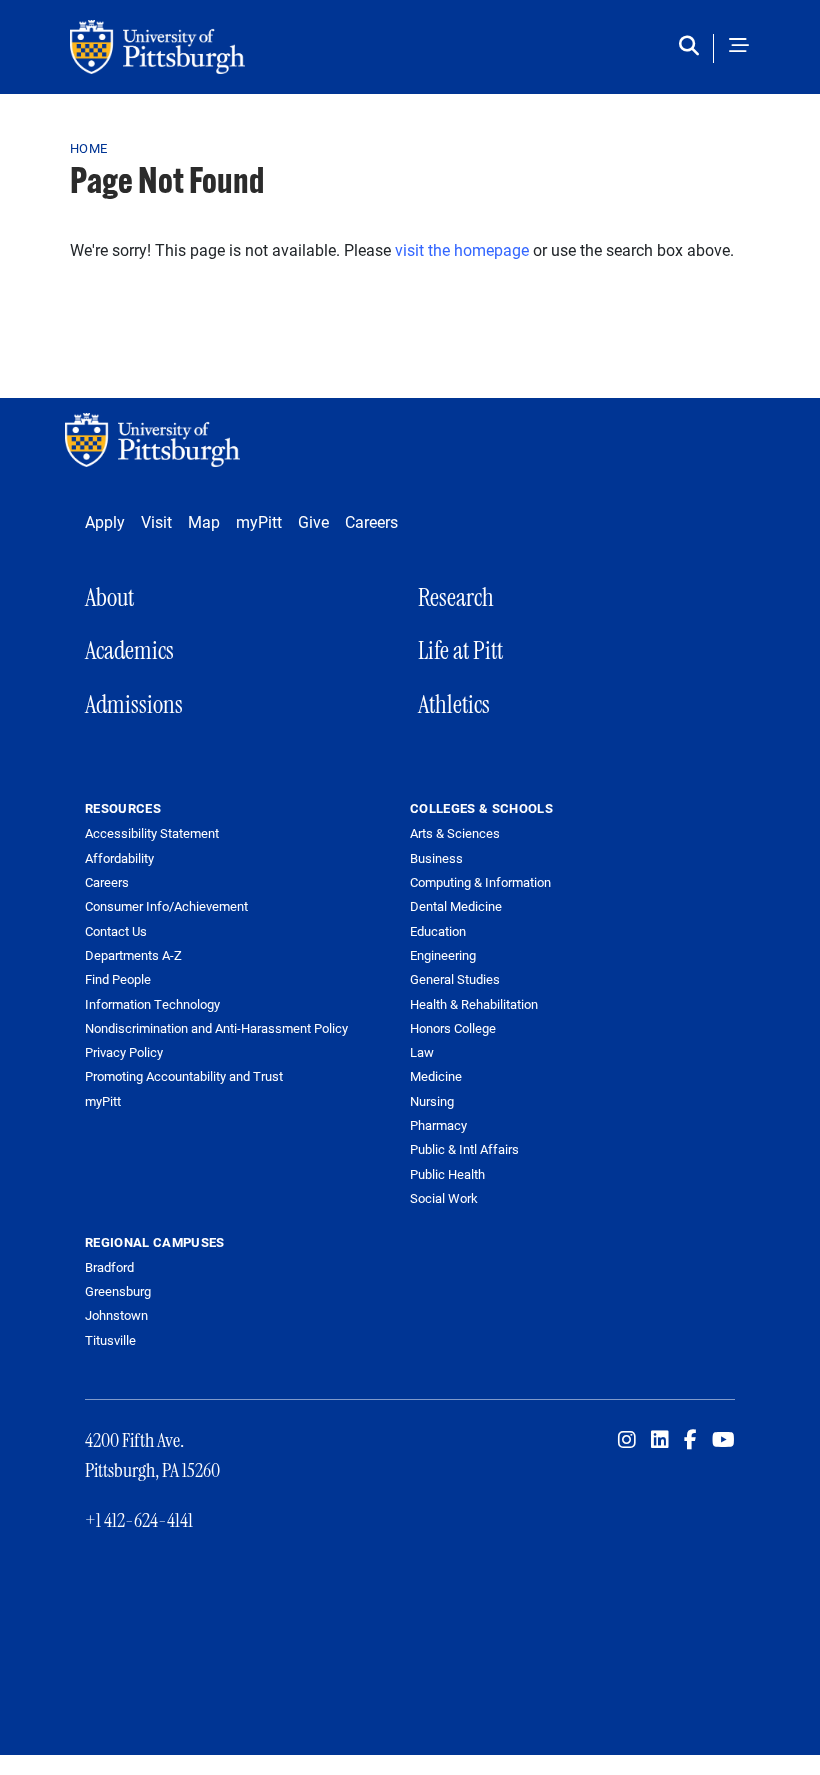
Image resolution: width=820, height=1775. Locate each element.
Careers (371, 521)
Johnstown (116, 1315)
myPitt (259, 521)
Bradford (109, 1267)
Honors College (453, 1028)
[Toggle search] (693, 47)
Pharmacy (438, 1125)
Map (204, 521)
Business (436, 858)
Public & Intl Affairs (464, 1149)
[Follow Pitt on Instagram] (627, 1440)
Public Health (447, 1174)
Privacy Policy (124, 1052)
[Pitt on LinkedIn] (660, 1440)
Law (422, 1052)
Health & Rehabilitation (474, 1004)
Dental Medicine (456, 906)
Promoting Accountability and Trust (184, 1076)
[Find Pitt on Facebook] (690, 1440)
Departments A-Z (133, 955)
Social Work (444, 1198)
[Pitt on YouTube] (723, 1440)
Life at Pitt (460, 650)
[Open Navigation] (739, 47)
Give (313, 521)
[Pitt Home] (157, 440)
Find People (118, 979)
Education (438, 931)
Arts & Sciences (455, 833)
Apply (105, 521)
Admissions (134, 704)
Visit (156, 521)
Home (88, 148)
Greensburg (118, 1291)
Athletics (454, 704)
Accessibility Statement (152, 833)
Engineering (443, 955)
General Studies (455, 979)
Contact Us (116, 931)
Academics (129, 650)
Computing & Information (480, 882)
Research (456, 597)
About (109, 597)
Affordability (119, 858)
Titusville (110, 1340)
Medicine (436, 1076)
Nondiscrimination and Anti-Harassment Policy (216, 1028)
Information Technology (152, 1004)
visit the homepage (462, 249)
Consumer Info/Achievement (166, 906)
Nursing (432, 1101)
